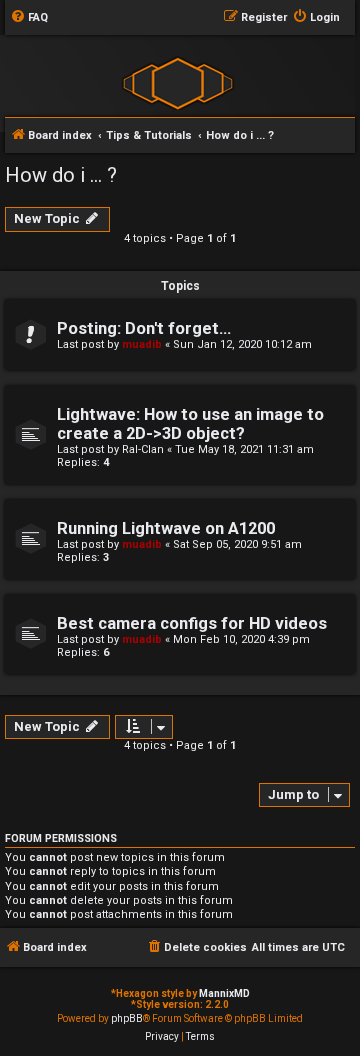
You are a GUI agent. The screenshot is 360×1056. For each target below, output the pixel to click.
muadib (142, 344)
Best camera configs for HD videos (192, 623)
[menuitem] (29, 18)
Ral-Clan (143, 449)
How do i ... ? (61, 175)
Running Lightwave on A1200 (166, 528)
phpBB (127, 1018)
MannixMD (224, 993)
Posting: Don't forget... (144, 328)
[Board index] (177, 82)
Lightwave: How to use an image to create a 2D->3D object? (190, 424)
